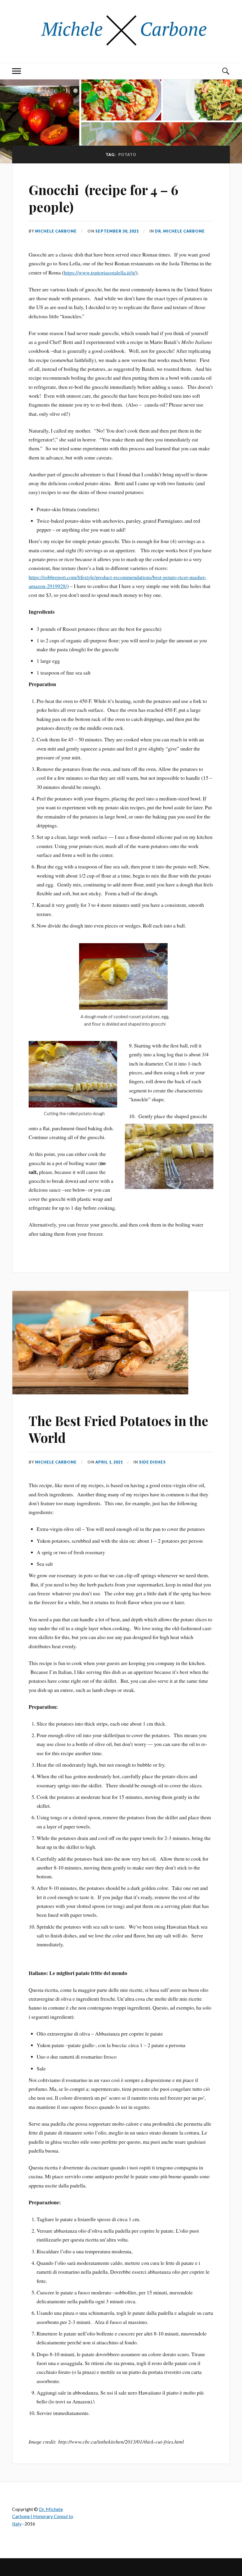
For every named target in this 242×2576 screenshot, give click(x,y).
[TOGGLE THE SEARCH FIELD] (225, 71)
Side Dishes (152, 1462)
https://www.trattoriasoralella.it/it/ (100, 272)
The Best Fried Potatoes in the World (118, 1429)
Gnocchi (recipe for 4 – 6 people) (103, 198)
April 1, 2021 (109, 1462)
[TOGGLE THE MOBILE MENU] (17, 71)
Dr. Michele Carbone (180, 231)
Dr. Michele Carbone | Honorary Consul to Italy (43, 2516)
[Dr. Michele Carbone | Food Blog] (121, 45)
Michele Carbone (56, 231)
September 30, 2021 (117, 231)
